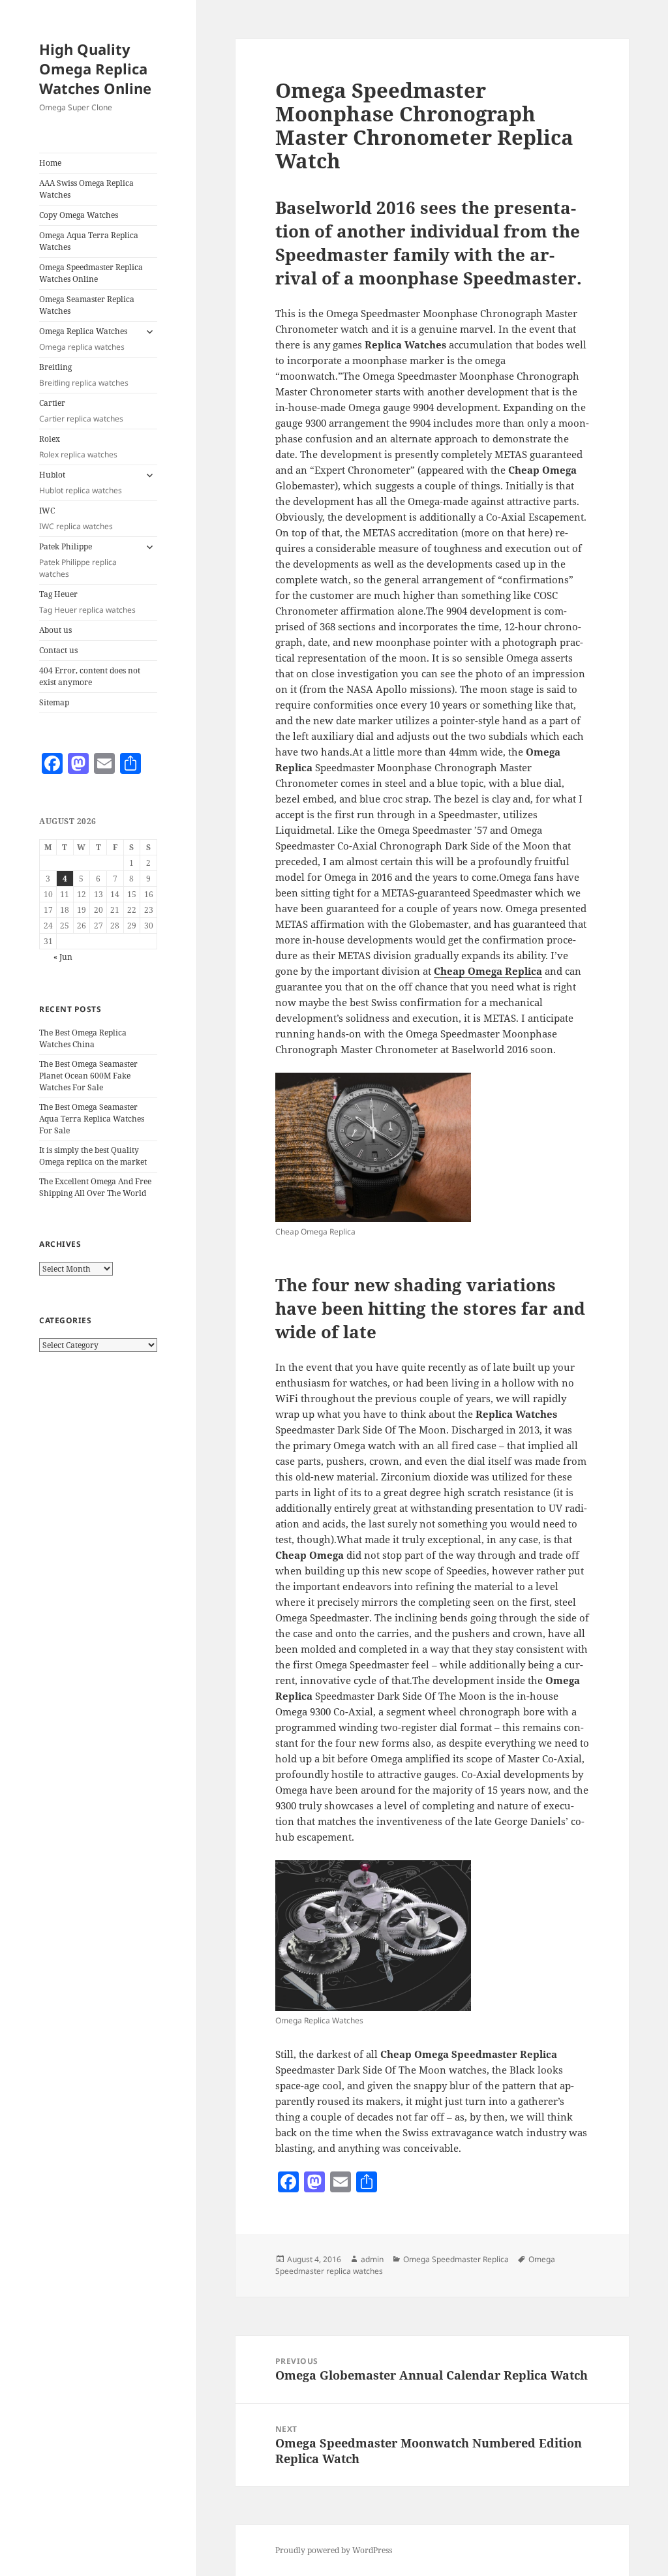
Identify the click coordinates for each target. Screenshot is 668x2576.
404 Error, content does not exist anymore (90, 676)
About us (55, 630)
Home (50, 163)
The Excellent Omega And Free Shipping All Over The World (95, 1187)
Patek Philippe (78, 560)
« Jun (63, 957)
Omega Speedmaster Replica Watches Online (91, 273)
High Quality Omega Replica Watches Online (95, 69)
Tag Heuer (87, 602)
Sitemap (54, 702)
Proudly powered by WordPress (334, 2550)
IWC (76, 518)
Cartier (81, 411)
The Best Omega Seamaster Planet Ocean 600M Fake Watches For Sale (88, 1076)
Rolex (78, 447)
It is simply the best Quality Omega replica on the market (93, 1156)
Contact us (58, 650)
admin (372, 2259)
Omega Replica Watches (83, 339)
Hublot (81, 483)
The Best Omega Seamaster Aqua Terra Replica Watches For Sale (92, 1119)
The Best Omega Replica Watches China (83, 1038)
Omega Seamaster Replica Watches (87, 305)
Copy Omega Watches (79, 215)
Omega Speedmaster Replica (456, 2259)
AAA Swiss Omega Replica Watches (86, 189)
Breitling (84, 375)
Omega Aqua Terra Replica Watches (89, 241)
